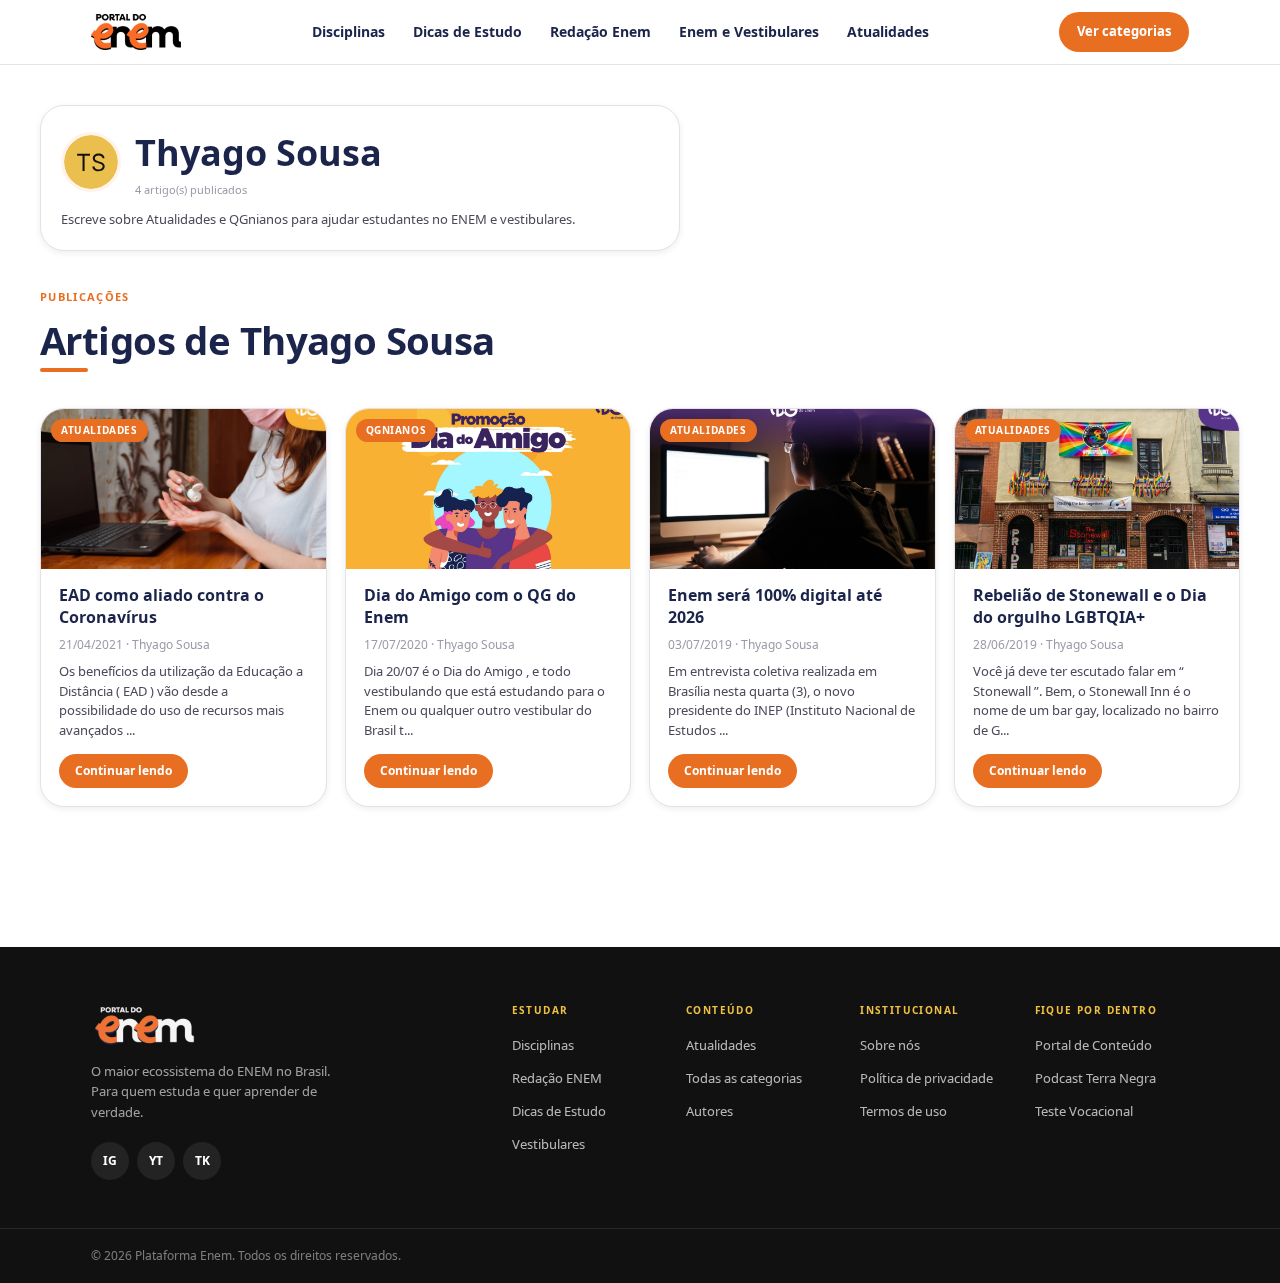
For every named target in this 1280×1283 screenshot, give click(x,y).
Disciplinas (348, 31)
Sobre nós (890, 1045)
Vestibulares (548, 1144)
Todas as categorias (744, 1078)
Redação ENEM (557, 1078)
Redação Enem (600, 31)
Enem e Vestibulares (749, 31)
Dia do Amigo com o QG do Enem (470, 606)
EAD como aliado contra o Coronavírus (161, 606)
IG (110, 1160)
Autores (709, 1111)
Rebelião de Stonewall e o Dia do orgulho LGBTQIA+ (1090, 606)
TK (202, 1160)
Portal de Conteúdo (1093, 1045)
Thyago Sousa (171, 644)
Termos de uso (903, 1111)
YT (156, 1160)
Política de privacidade (926, 1078)
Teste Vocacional (1084, 1111)
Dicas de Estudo (467, 31)
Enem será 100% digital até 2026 (775, 606)
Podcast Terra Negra (1095, 1078)
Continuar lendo (123, 770)
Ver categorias (1124, 31)
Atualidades (888, 31)
